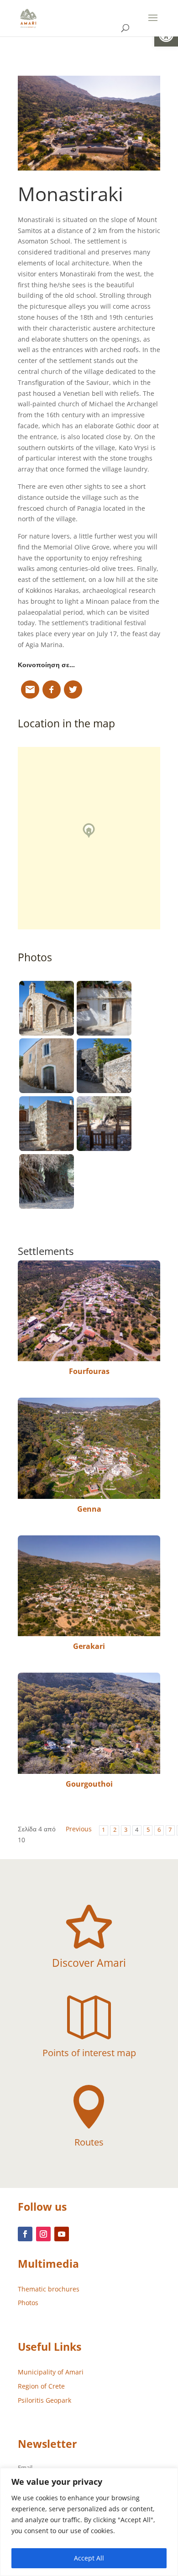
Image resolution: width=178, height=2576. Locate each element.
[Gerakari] (89, 1586)
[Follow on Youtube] (62, 2234)
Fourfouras (89, 1371)
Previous (79, 1829)
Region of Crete (41, 2386)
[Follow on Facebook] (25, 2234)
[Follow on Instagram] (43, 2234)
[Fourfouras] (89, 1311)
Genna (89, 1509)
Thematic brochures (49, 2289)
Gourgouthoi (89, 1784)
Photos (28, 2303)
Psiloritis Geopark (44, 2400)
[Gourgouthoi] (89, 1723)
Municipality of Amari (51, 2372)
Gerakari (89, 1646)
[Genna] (89, 1448)
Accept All (89, 2558)
